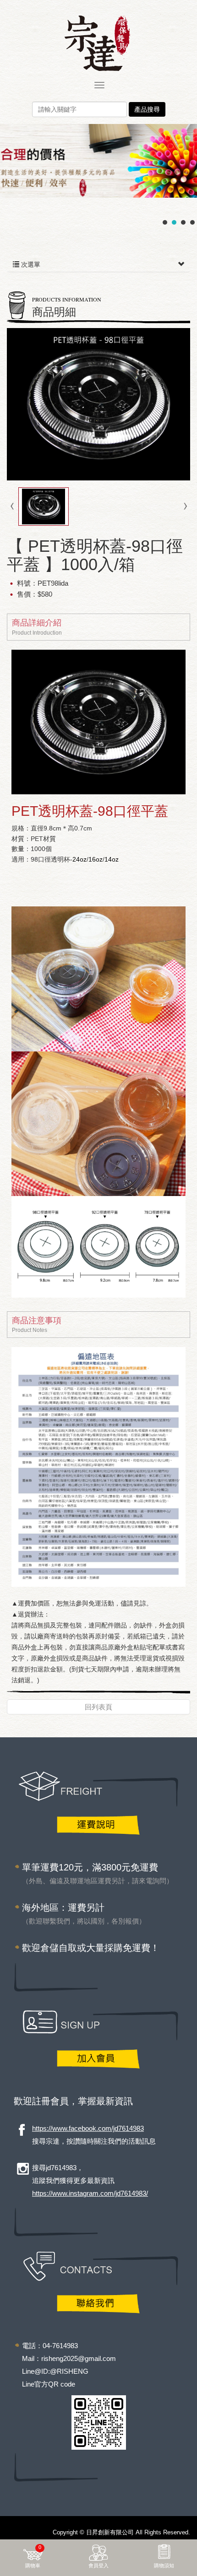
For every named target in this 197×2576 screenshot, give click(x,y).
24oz (79, 859)
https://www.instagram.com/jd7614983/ (90, 2193)
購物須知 (164, 2565)
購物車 (33, 2556)
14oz (112, 859)
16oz (96, 859)
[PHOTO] (98, 404)
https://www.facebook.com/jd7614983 (88, 2128)
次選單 (30, 264)
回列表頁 (98, 1707)
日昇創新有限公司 (98, 43)
